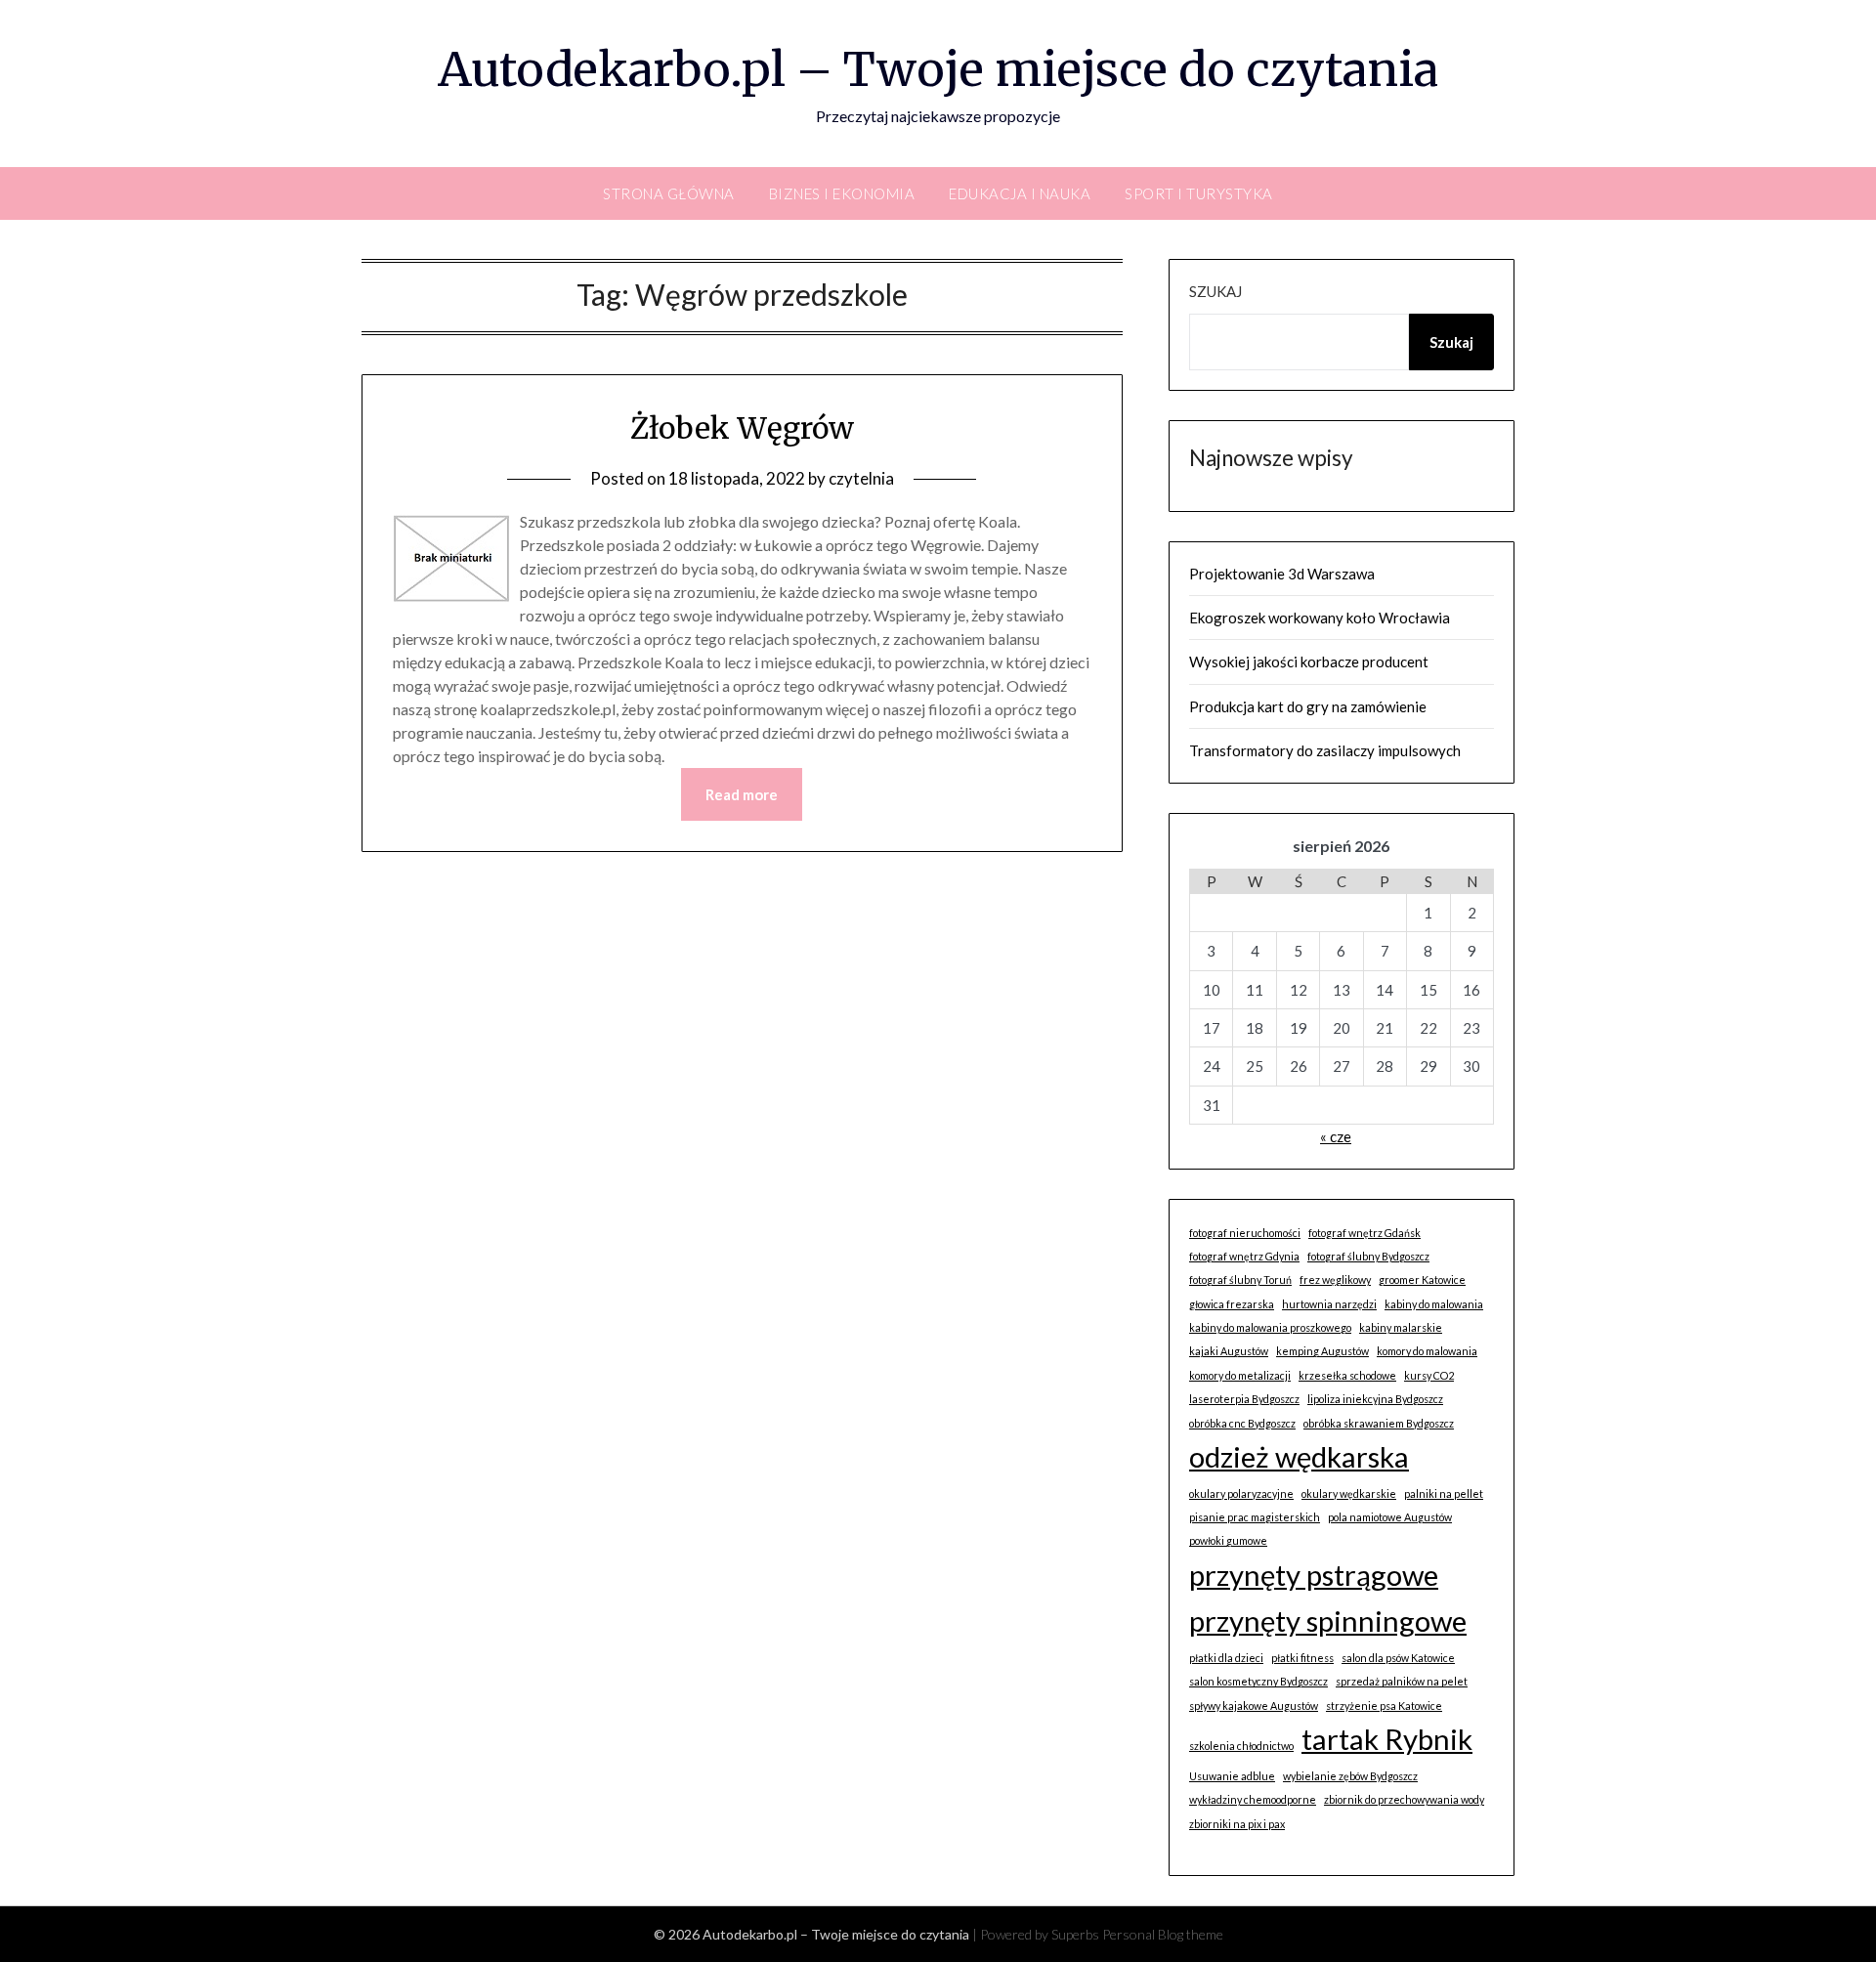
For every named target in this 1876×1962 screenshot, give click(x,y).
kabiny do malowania (1434, 1304)
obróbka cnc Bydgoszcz (1242, 1423)
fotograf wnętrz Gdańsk (1364, 1233)
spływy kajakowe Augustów (1254, 1706)
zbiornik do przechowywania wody (1404, 1799)
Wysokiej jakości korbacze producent (1309, 661)
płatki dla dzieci (1226, 1658)
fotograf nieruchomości (1245, 1233)
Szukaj (1215, 291)
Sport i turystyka (1199, 193)
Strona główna (669, 193)
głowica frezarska (1232, 1304)
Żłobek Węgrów (742, 428)
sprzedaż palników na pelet (1402, 1681)
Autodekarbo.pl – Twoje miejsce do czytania (938, 69)
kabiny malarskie (1401, 1327)
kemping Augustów (1322, 1351)
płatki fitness (1302, 1658)
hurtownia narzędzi (1329, 1304)
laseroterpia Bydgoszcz (1244, 1399)
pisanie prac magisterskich (1255, 1517)
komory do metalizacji (1240, 1375)
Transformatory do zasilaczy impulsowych (1325, 750)
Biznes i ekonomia (842, 193)
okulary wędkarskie (1349, 1493)
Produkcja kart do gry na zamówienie (1308, 706)
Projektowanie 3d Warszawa (1282, 574)
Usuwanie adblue (1232, 1776)
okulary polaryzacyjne (1241, 1493)
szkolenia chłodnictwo (1241, 1746)
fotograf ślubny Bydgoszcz (1368, 1256)
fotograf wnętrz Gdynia (1244, 1256)
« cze (1336, 1136)
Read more (742, 794)
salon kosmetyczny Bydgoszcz (1258, 1681)
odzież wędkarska (1299, 1456)
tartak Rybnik (1387, 1739)
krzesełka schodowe (1347, 1375)
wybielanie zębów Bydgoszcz (1350, 1776)
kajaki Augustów (1229, 1351)
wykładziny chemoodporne (1253, 1799)
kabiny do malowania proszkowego (1270, 1327)
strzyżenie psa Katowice (1384, 1706)
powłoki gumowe (1228, 1540)
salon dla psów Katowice (1398, 1658)
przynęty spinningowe (1328, 1621)
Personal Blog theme (1163, 1934)
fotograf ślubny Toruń (1240, 1280)
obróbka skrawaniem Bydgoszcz (1379, 1423)
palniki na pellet (1444, 1493)
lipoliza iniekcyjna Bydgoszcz (1375, 1399)
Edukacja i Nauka (1020, 193)
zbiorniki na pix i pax (1237, 1824)
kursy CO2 (1429, 1375)
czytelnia (861, 478)
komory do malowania (1427, 1351)
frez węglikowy (1335, 1280)
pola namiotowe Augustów (1390, 1517)
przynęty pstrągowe (1314, 1575)
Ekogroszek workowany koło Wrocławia (1320, 618)
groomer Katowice (1422, 1280)
